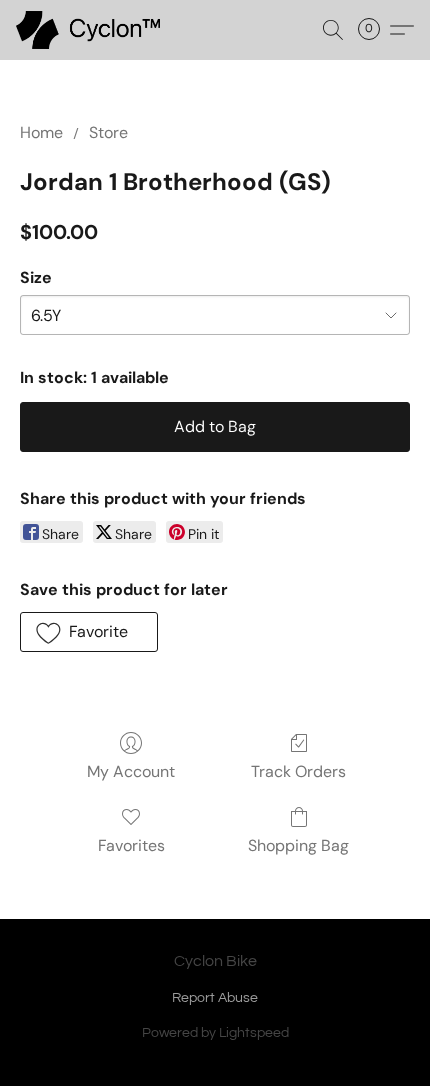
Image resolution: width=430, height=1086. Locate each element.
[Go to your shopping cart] (375, 30)
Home (41, 132)
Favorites (131, 845)
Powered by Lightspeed (215, 1033)
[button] (91, 30)
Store (108, 132)
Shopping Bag (298, 845)
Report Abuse (215, 998)
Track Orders (298, 771)
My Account (131, 771)
